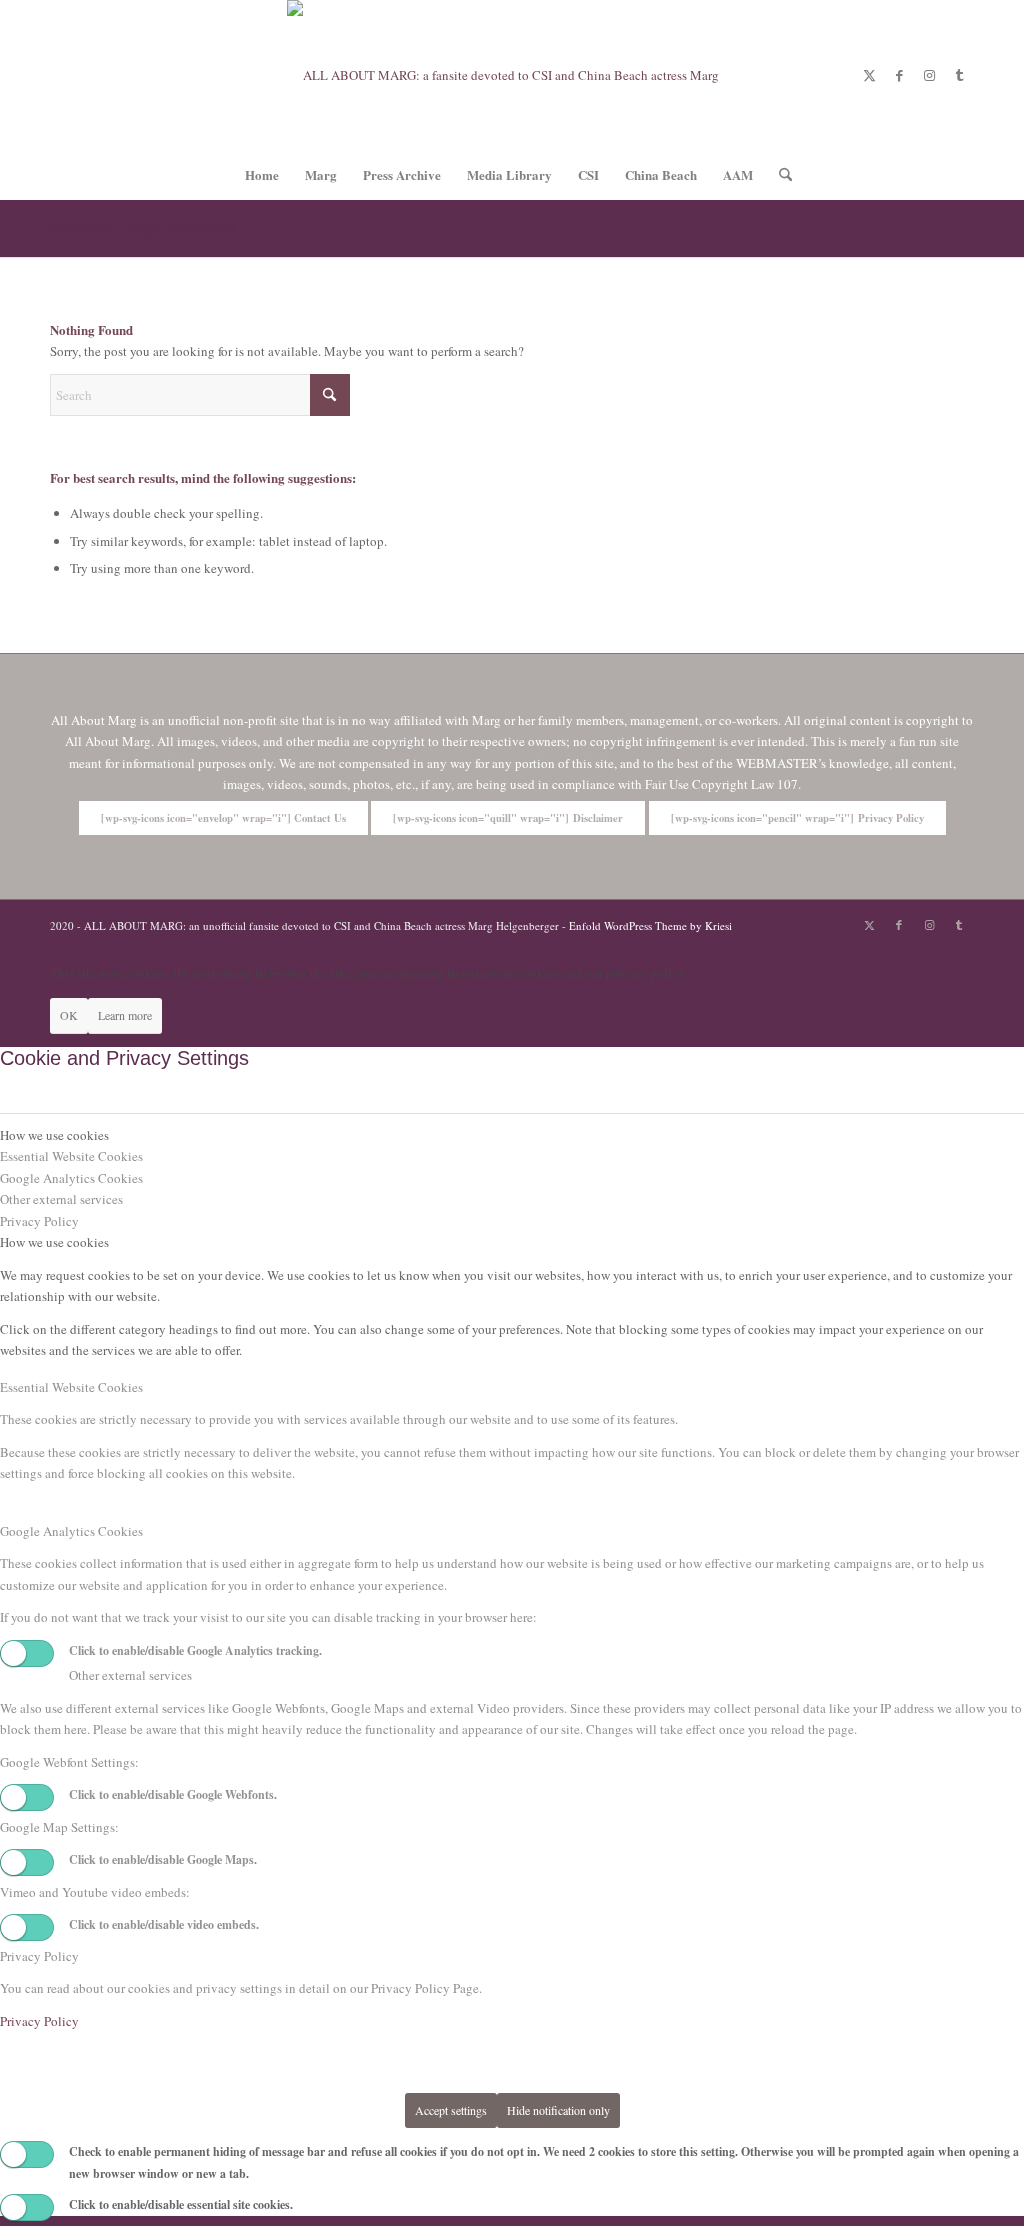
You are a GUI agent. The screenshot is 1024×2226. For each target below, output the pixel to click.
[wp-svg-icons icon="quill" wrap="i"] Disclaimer (508, 818)
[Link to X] (869, 75)
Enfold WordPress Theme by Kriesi (650, 925)
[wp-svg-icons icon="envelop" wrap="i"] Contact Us (223, 818)
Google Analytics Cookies (71, 1531)
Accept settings (451, 2110)
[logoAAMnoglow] (512, 75)
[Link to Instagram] (929, 75)
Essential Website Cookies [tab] (71, 1156)
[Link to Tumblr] (959, 75)
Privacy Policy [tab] (39, 1221)
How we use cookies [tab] (54, 1135)
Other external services (130, 1675)
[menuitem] (262, 175)
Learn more (125, 1015)
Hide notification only (558, 2110)
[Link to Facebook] (899, 75)
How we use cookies (54, 1242)
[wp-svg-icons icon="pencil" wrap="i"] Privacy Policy (797, 818)
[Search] (779, 175)
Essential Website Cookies (71, 1387)
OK (69, 1015)
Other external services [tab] (61, 1199)
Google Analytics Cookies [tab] (71, 1178)
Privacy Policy (39, 1956)
